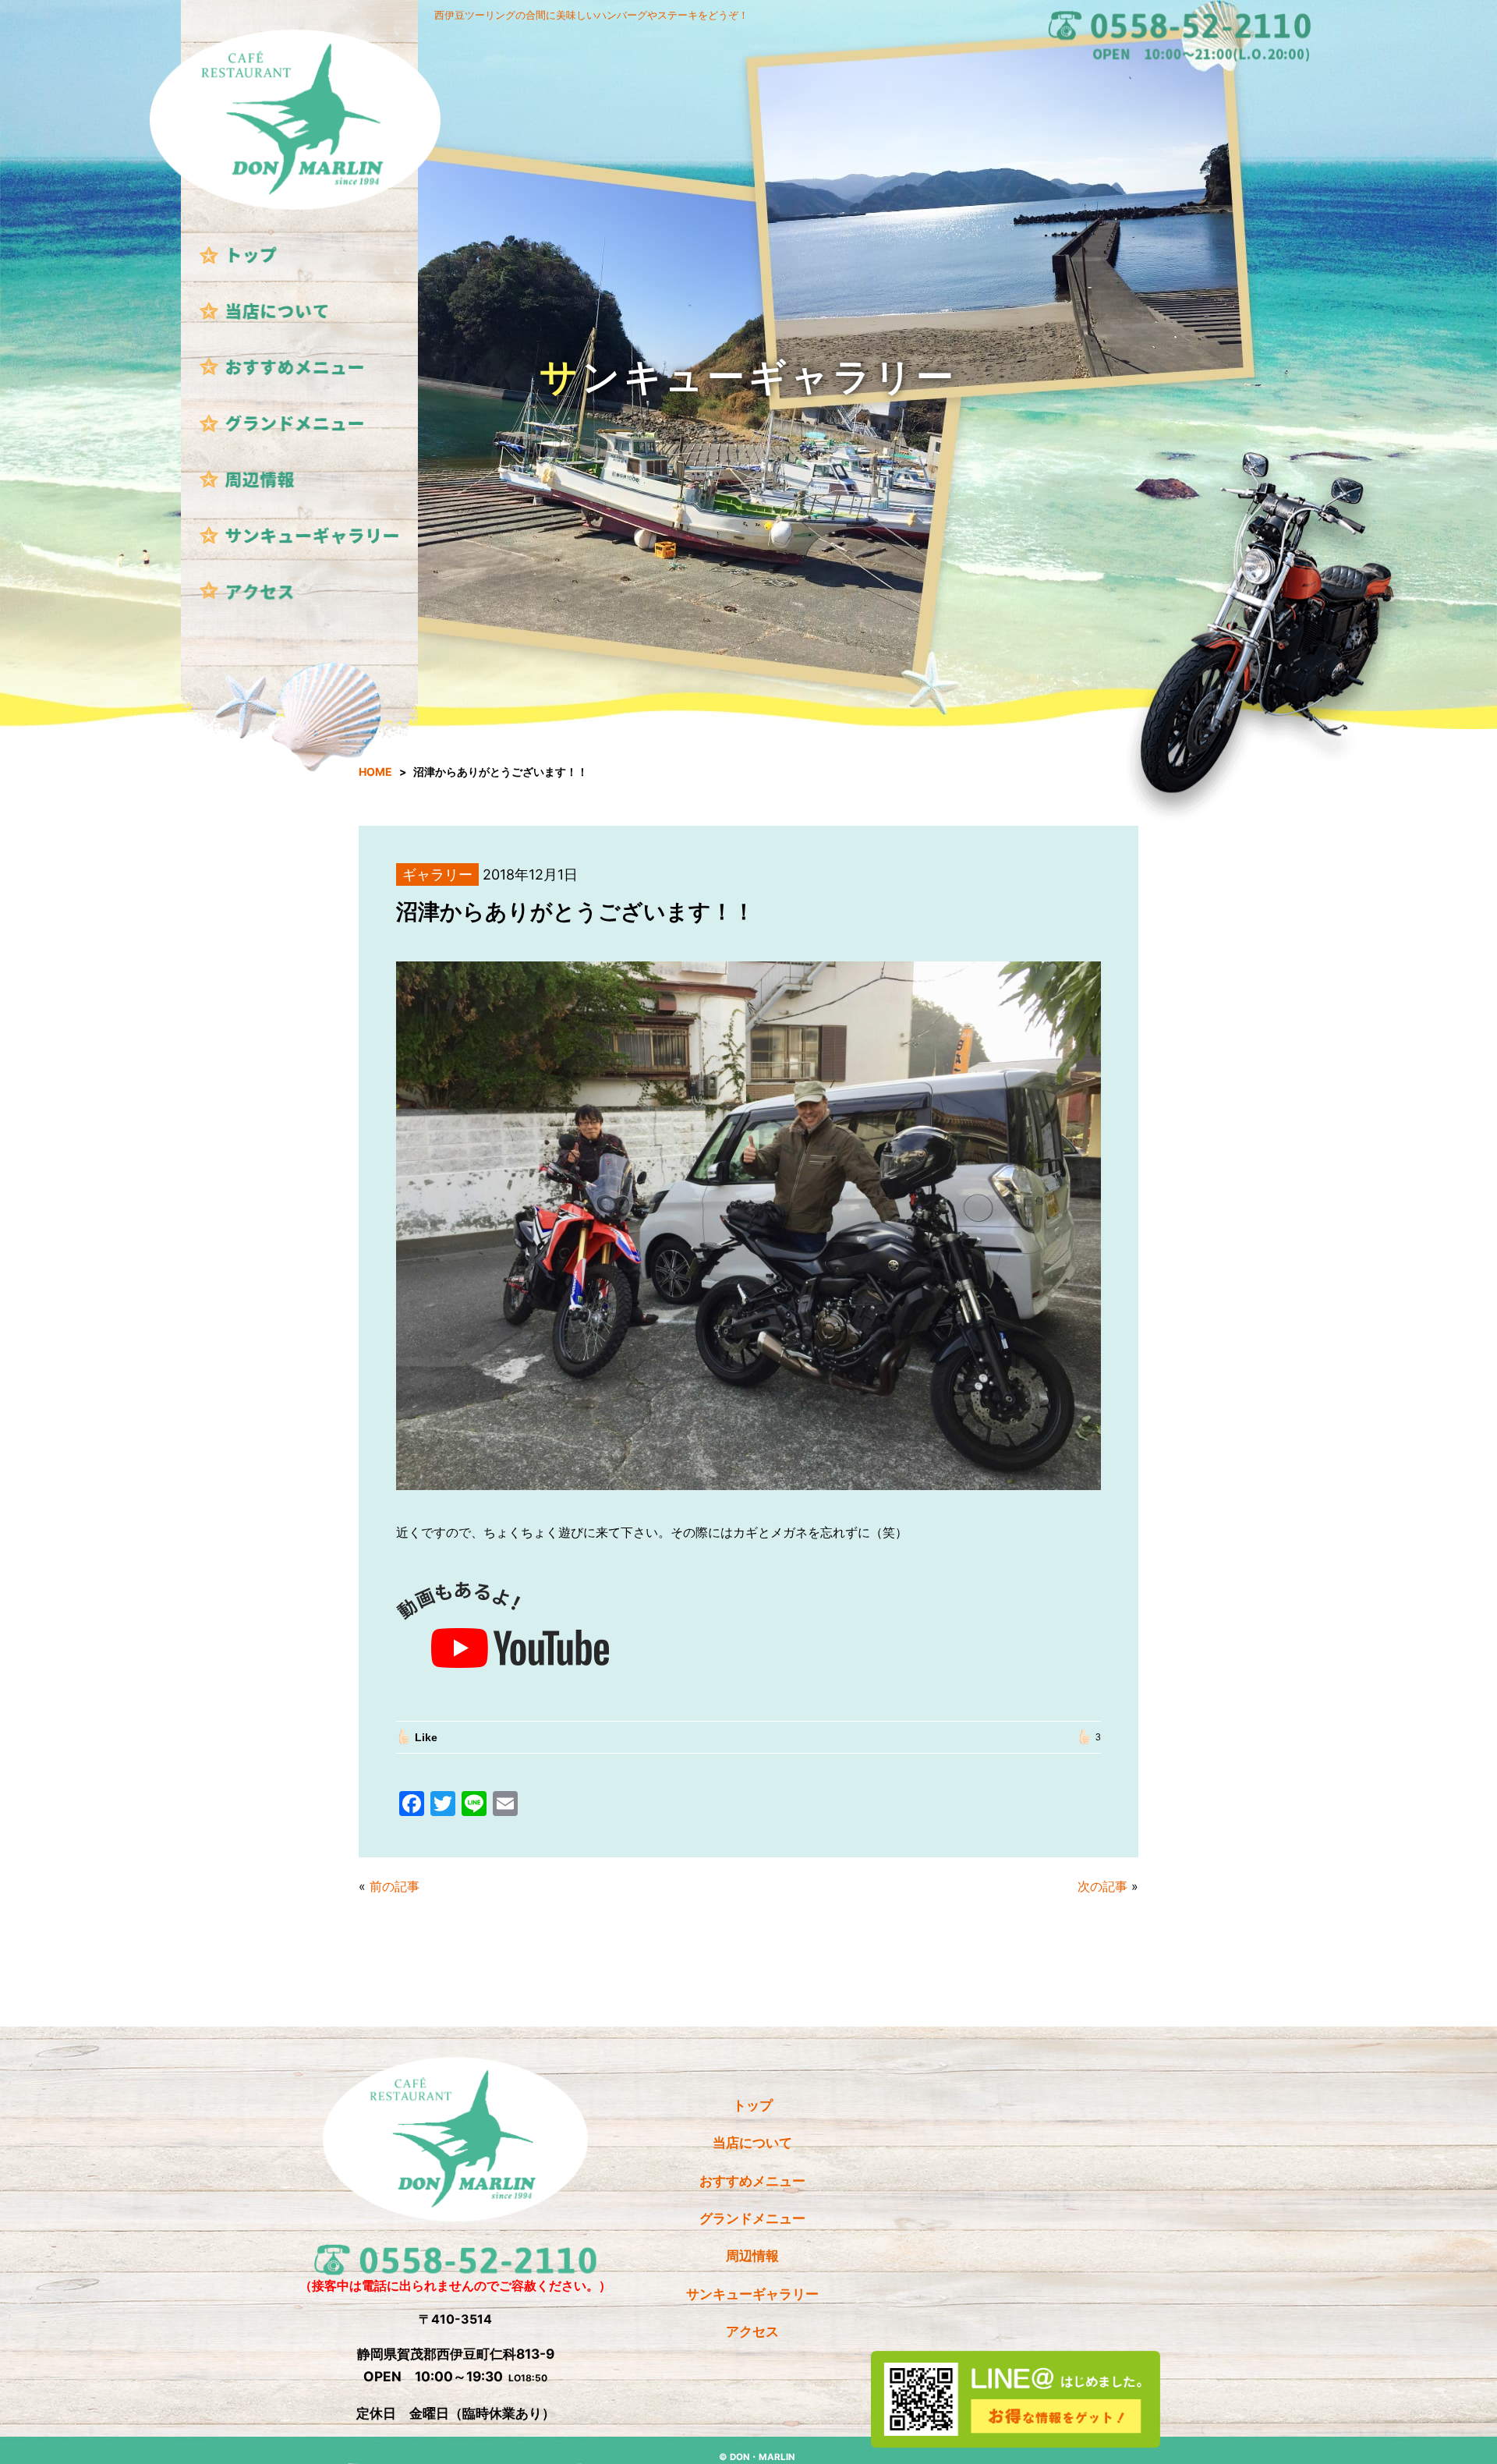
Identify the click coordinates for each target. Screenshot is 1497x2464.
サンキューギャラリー (752, 2294)
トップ (753, 2105)
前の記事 (395, 1886)
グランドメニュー (752, 2218)
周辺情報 (752, 2255)
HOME (375, 772)
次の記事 (1102, 1886)
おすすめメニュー (752, 2181)
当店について (752, 2142)
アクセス (752, 2331)
